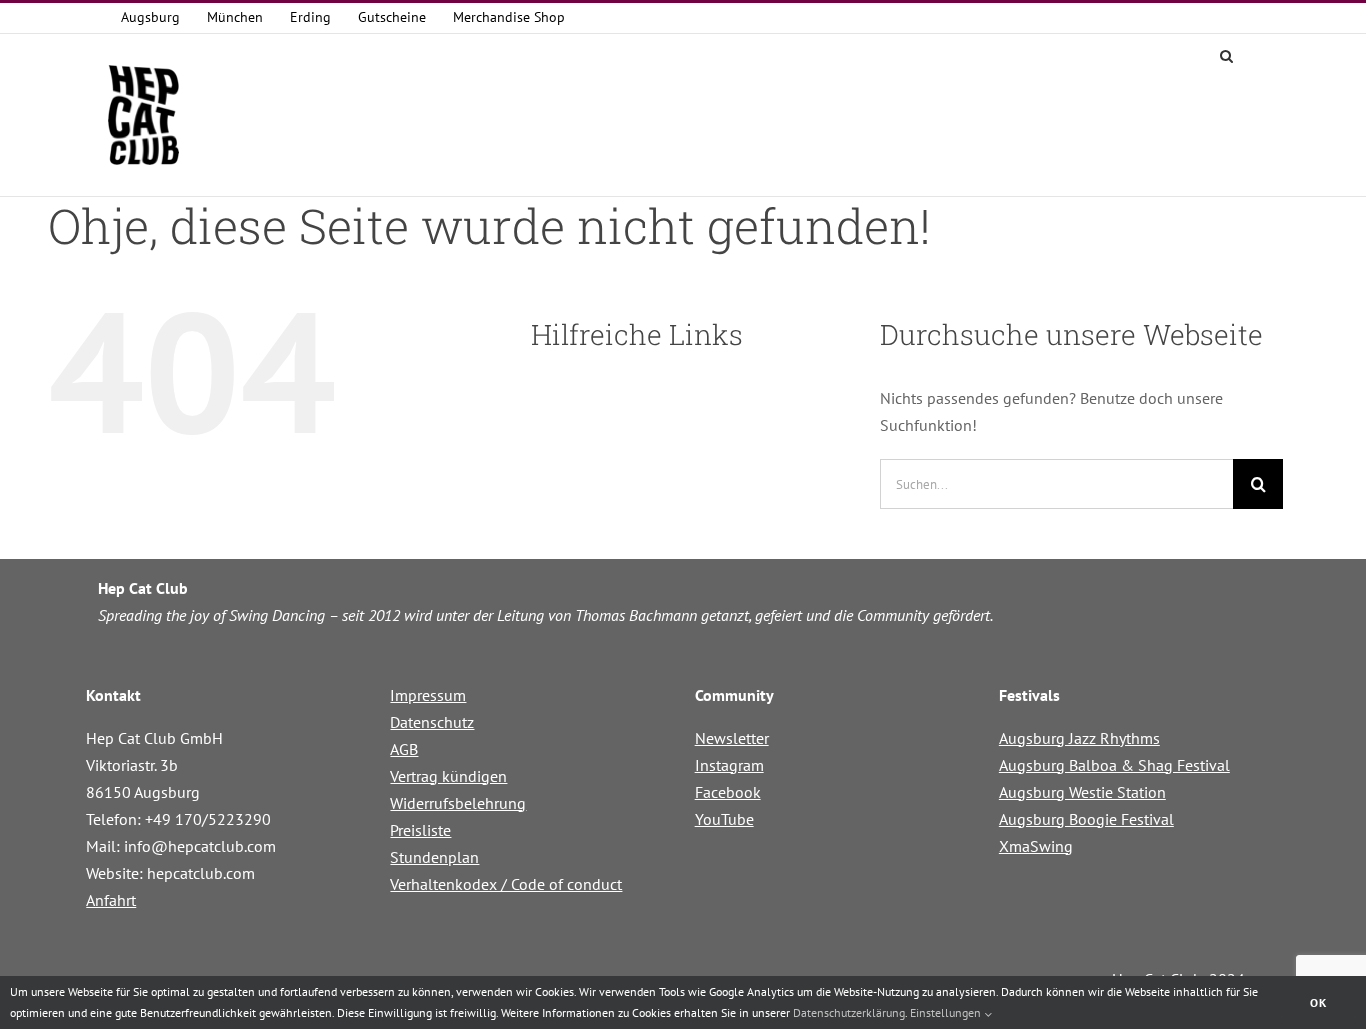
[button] (1226, 54)
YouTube (724, 819)
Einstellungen (947, 1012)
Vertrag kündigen (448, 776)
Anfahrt (111, 900)
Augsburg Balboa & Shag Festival (1114, 765)
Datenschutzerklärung (849, 1012)
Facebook (728, 792)
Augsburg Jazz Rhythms (1079, 738)
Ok (1318, 1002)
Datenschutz (432, 722)
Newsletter (732, 738)
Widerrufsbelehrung (458, 803)
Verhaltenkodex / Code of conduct (506, 884)
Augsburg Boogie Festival (1086, 819)
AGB (404, 749)
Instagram (729, 765)
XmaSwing (1036, 846)
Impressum (428, 695)
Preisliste (420, 830)
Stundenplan (434, 857)
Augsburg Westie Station (1082, 792)
